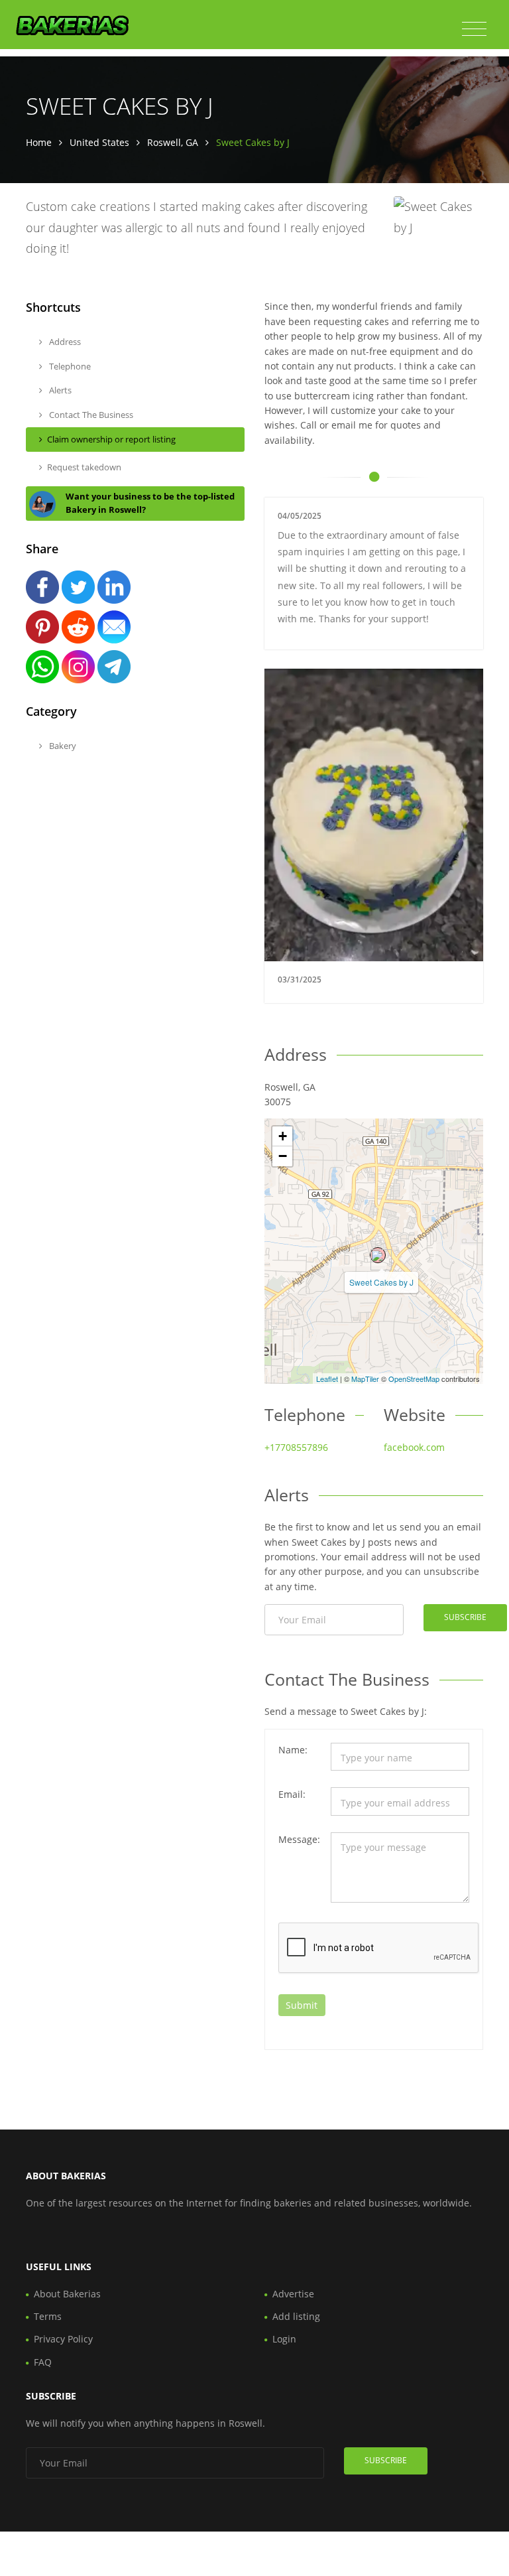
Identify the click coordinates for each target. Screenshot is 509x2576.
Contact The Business (90, 415)
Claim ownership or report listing (111, 439)
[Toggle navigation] (474, 29)
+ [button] (283, 1136)
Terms (48, 2316)
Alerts (59, 390)
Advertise (293, 2294)
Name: (293, 1750)
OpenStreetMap (414, 1379)
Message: (299, 1839)
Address (64, 342)
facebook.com (414, 1447)
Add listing (296, 2316)
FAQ (43, 2362)
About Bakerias (67, 2294)
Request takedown (84, 467)
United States (99, 142)
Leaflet (327, 1379)
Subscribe (465, 1617)
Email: (292, 1794)
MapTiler (365, 1379)
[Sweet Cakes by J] (378, 1255)
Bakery (62, 746)
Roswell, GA (173, 142)
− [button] (283, 1156)
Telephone (69, 366)
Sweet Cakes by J (381, 1282)
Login (284, 2339)
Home (39, 142)
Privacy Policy (63, 2339)
